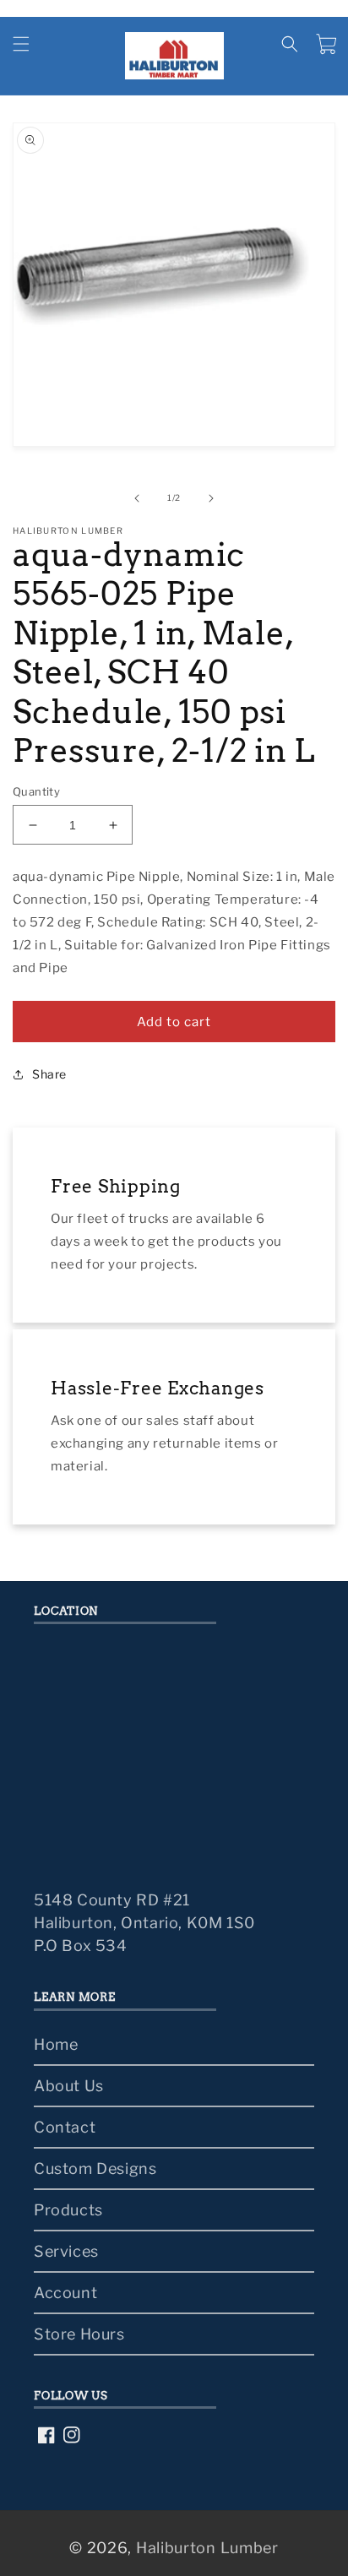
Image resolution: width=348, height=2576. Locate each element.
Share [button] (49, 1074)
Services (66, 2251)
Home (56, 2044)
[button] (21, 44)
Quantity (36, 791)
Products (68, 2210)
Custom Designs (95, 2168)
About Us (69, 2086)
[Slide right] (211, 498)
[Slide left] (137, 498)
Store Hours (79, 2334)
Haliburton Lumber (207, 2548)
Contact (65, 2127)
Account (65, 2293)
